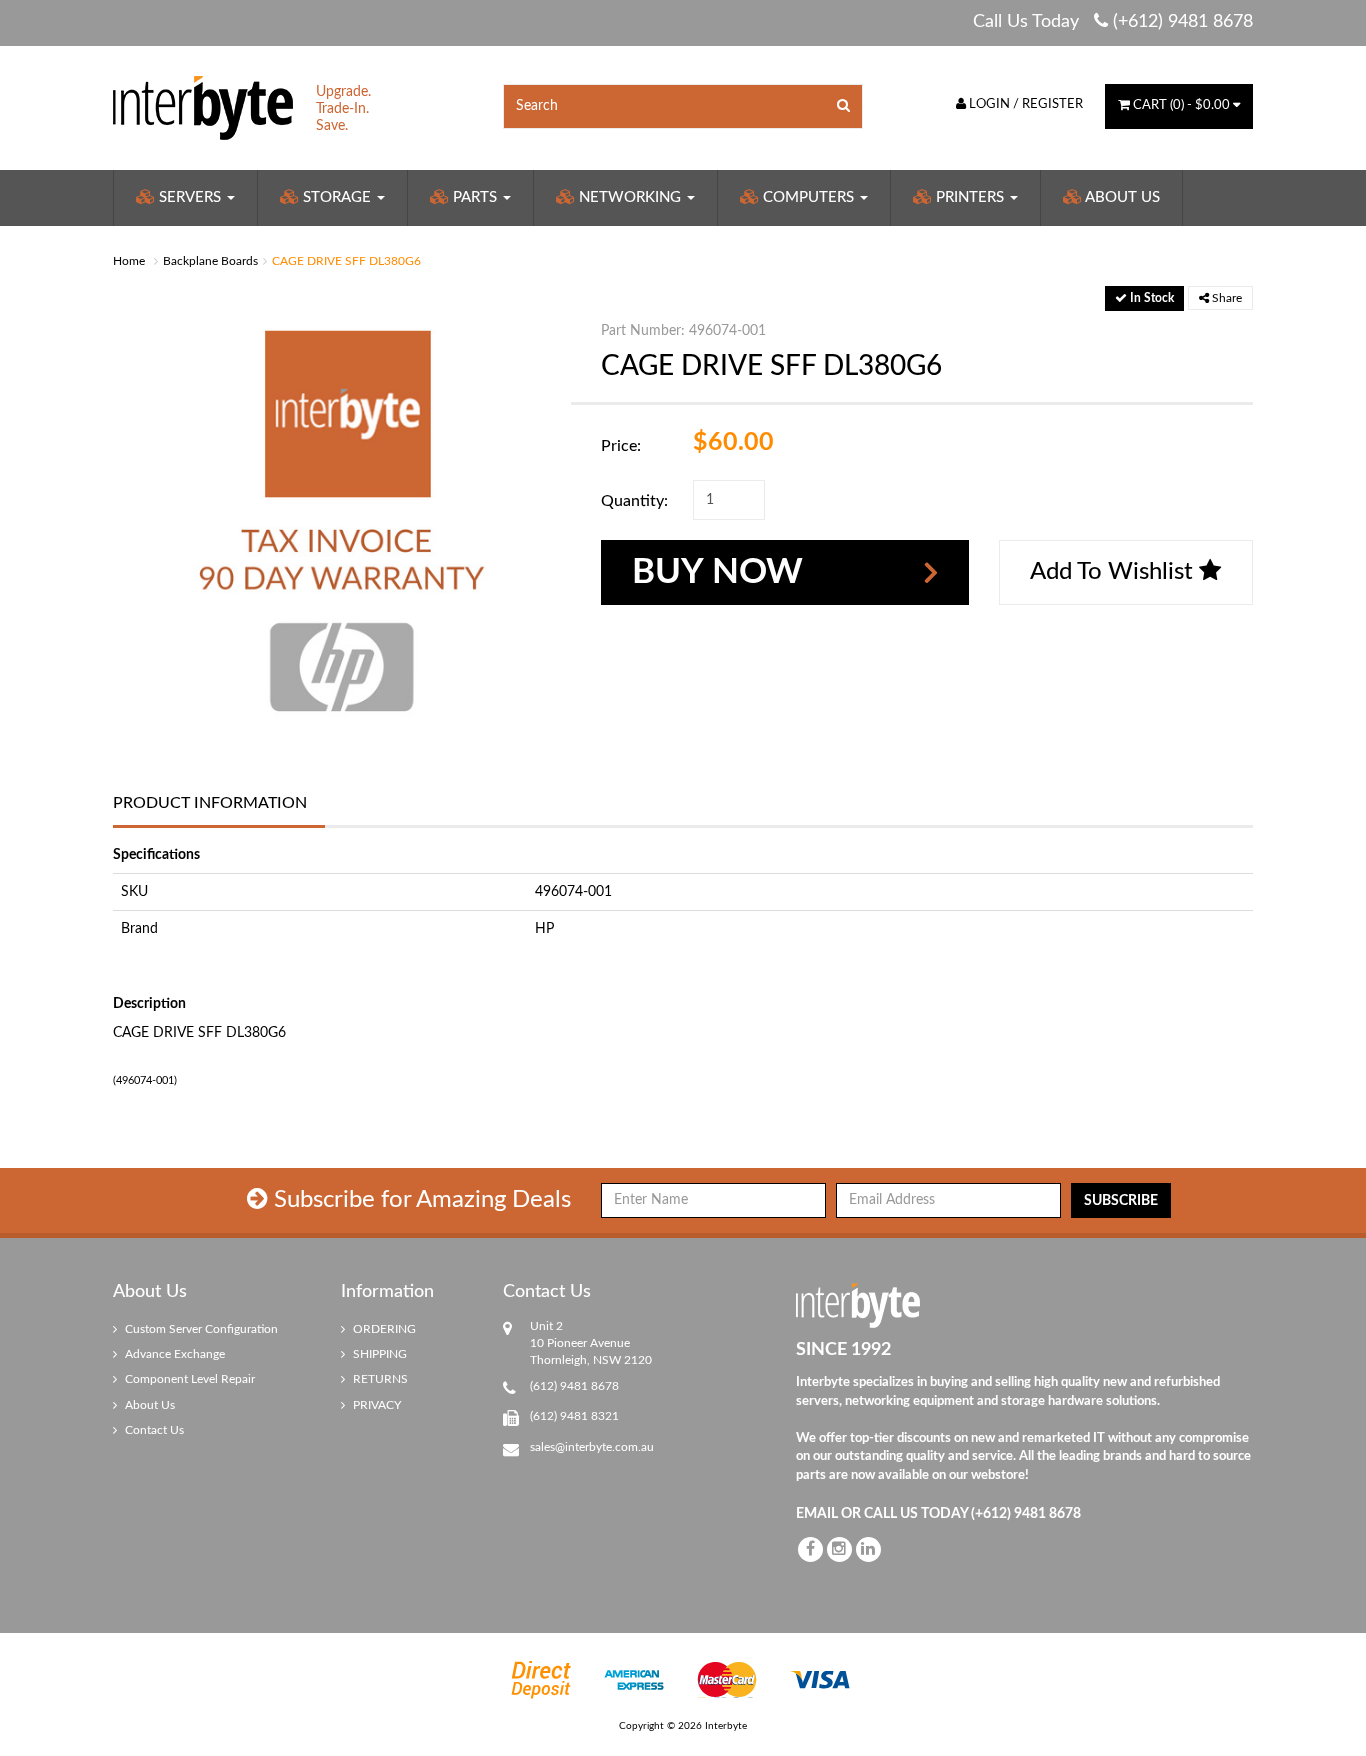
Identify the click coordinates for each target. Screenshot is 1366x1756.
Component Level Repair (188, 1379)
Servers (190, 197)
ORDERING (383, 1329)
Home (129, 261)
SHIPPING (378, 1354)
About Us (1121, 197)
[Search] (844, 106)
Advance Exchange (173, 1354)
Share (1225, 298)
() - (1181, 105)
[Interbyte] (203, 107)
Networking (630, 197)
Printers (970, 197)
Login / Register (1024, 104)
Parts (475, 197)
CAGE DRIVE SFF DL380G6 (346, 261)
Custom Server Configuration (200, 1329)
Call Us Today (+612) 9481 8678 (1113, 22)
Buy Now (717, 572)
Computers (808, 197)
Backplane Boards (210, 261)
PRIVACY (375, 1405)
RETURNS (379, 1379)
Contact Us (153, 1430)
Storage (337, 197)
